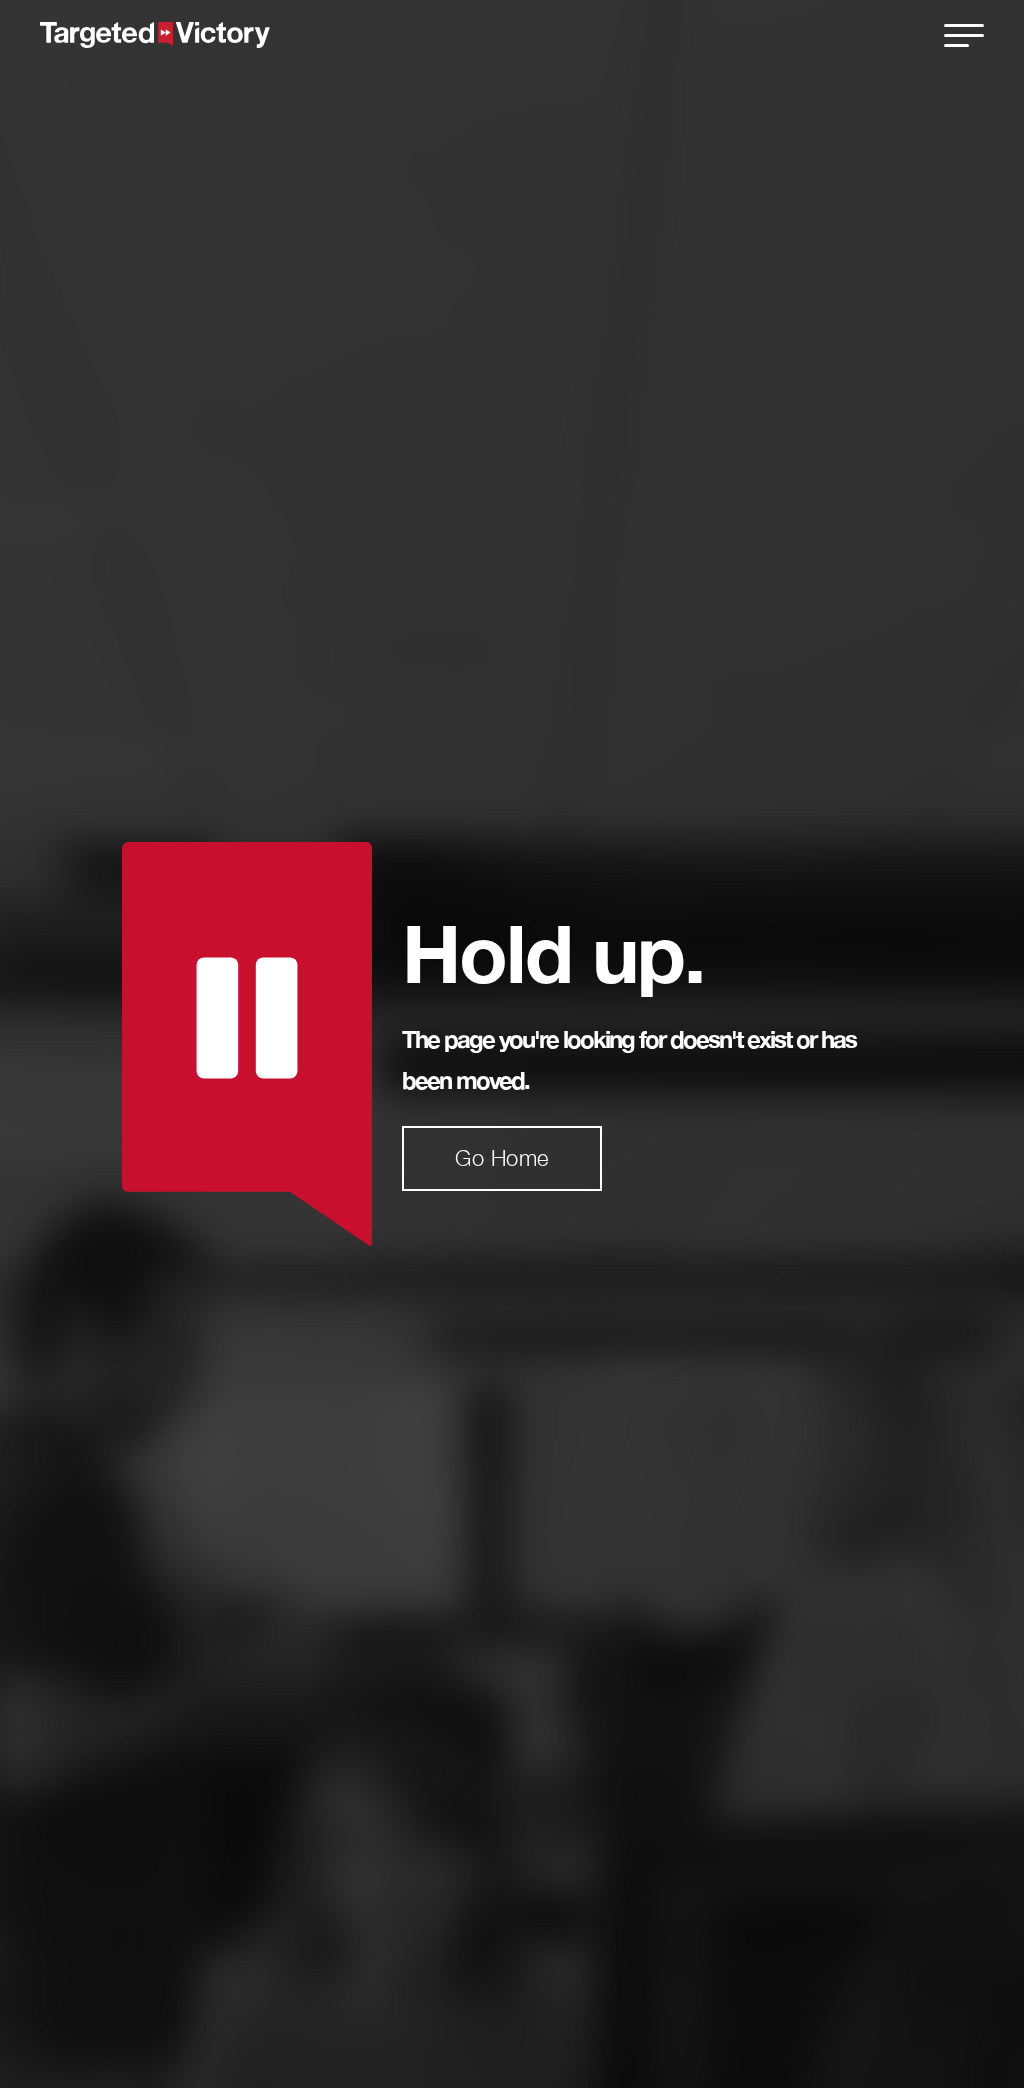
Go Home (502, 1158)
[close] (964, 35)
